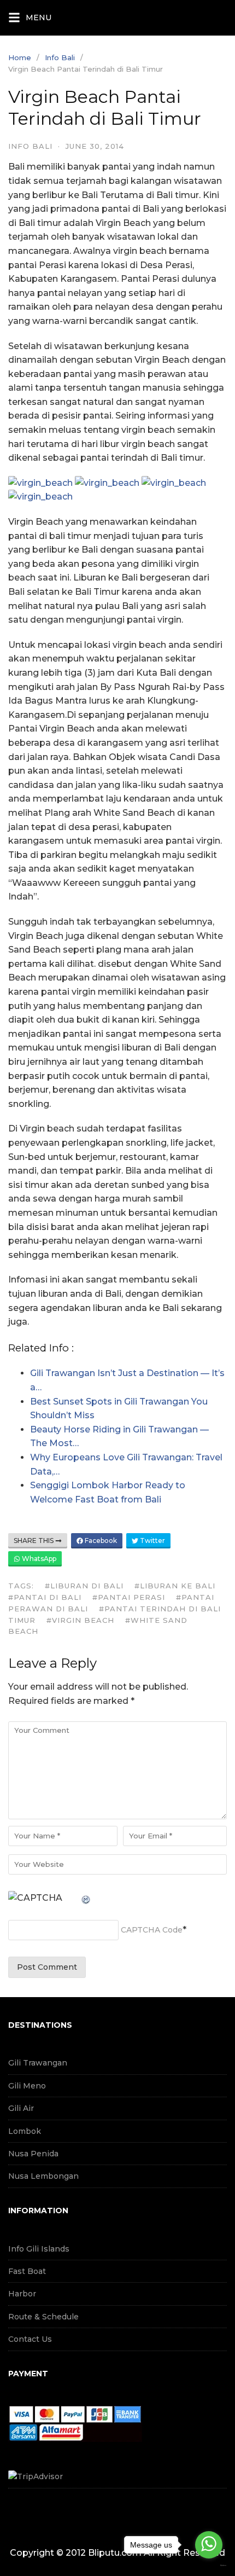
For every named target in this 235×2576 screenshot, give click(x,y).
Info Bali (60, 57)
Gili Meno (27, 2086)
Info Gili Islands (39, 2249)
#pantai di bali (45, 1597)
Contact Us (30, 2339)
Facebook (100, 1541)
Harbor (22, 2294)
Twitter (152, 1541)
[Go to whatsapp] (209, 2545)
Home (20, 57)
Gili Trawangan (38, 2063)
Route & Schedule (43, 2317)
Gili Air (21, 2108)
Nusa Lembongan (43, 2176)
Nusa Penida (33, 2154)
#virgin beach (80, 1620)
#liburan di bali (84, 1586)
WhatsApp (38, 1559)
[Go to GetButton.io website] (209, 2565)
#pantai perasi (129, 1597)
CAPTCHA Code (152, 1930)
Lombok (25, 2131)
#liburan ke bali (175, 1586)
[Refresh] (86, 1898)
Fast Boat (27, 2271)
